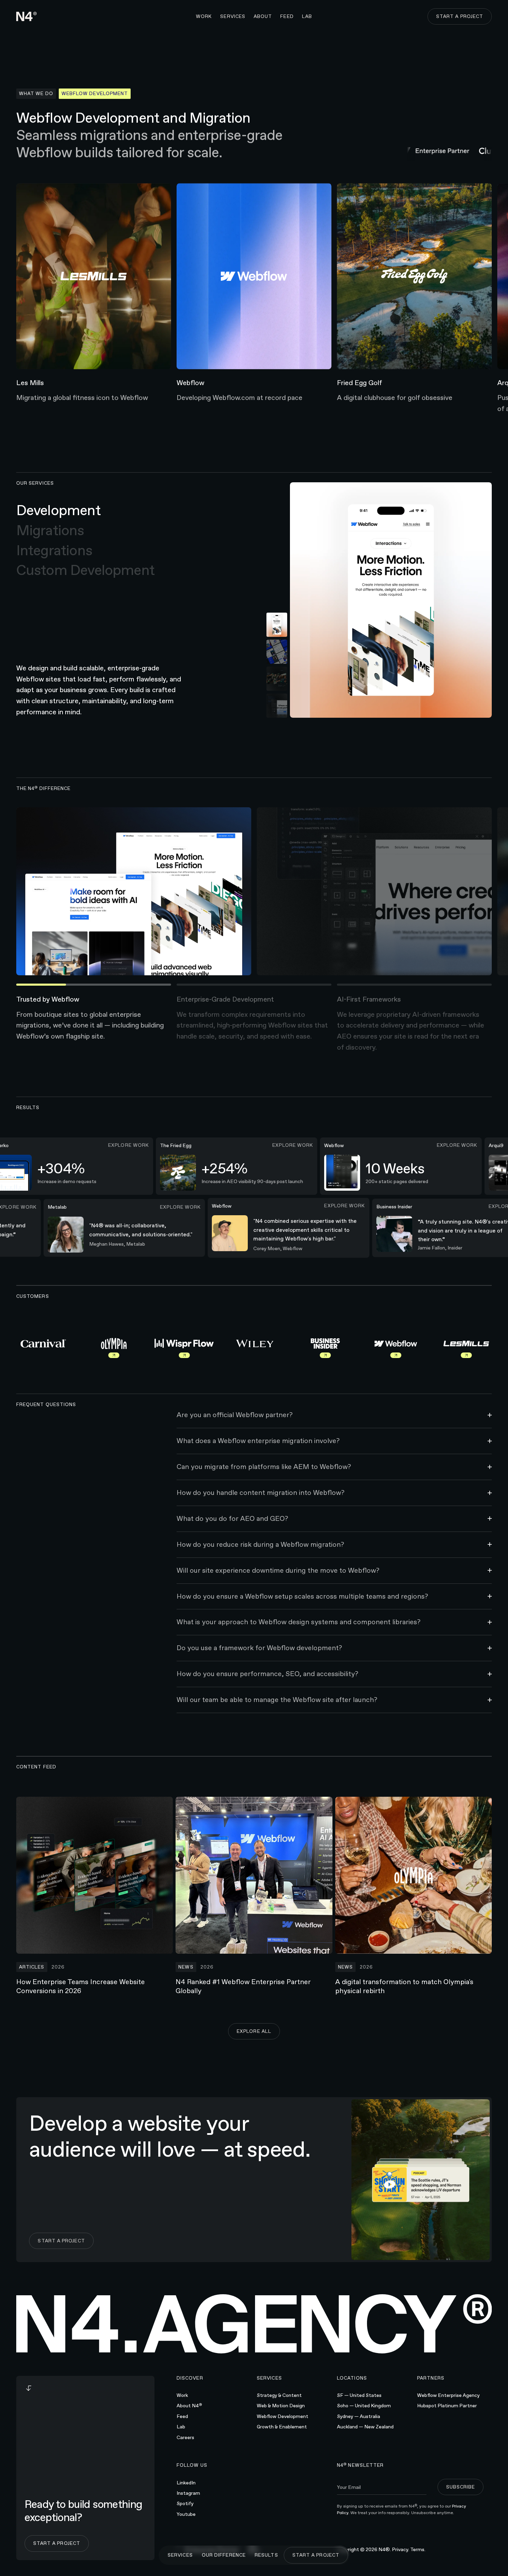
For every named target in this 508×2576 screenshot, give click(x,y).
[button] (233, 17)
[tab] (85, 511)
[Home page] (27, 16)
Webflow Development (283, 2416)
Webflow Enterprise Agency (448, 2395)
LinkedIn (186, 2483)
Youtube (186, 2514)
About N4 (189, 2405)
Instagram (188, 2493)
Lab (181, 2427)
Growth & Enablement (282, 2427)
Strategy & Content (279, 2395)
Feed (182, 2416)
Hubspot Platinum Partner (447, 2406)
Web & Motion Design (281, 2406)
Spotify (185, 2503)
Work (182, 2395)
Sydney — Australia (359, 2416)
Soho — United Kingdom (364, 2406)
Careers (185, 2437)
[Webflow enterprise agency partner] (433, 151)
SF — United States (359, 2395)
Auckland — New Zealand (365, 2427)
